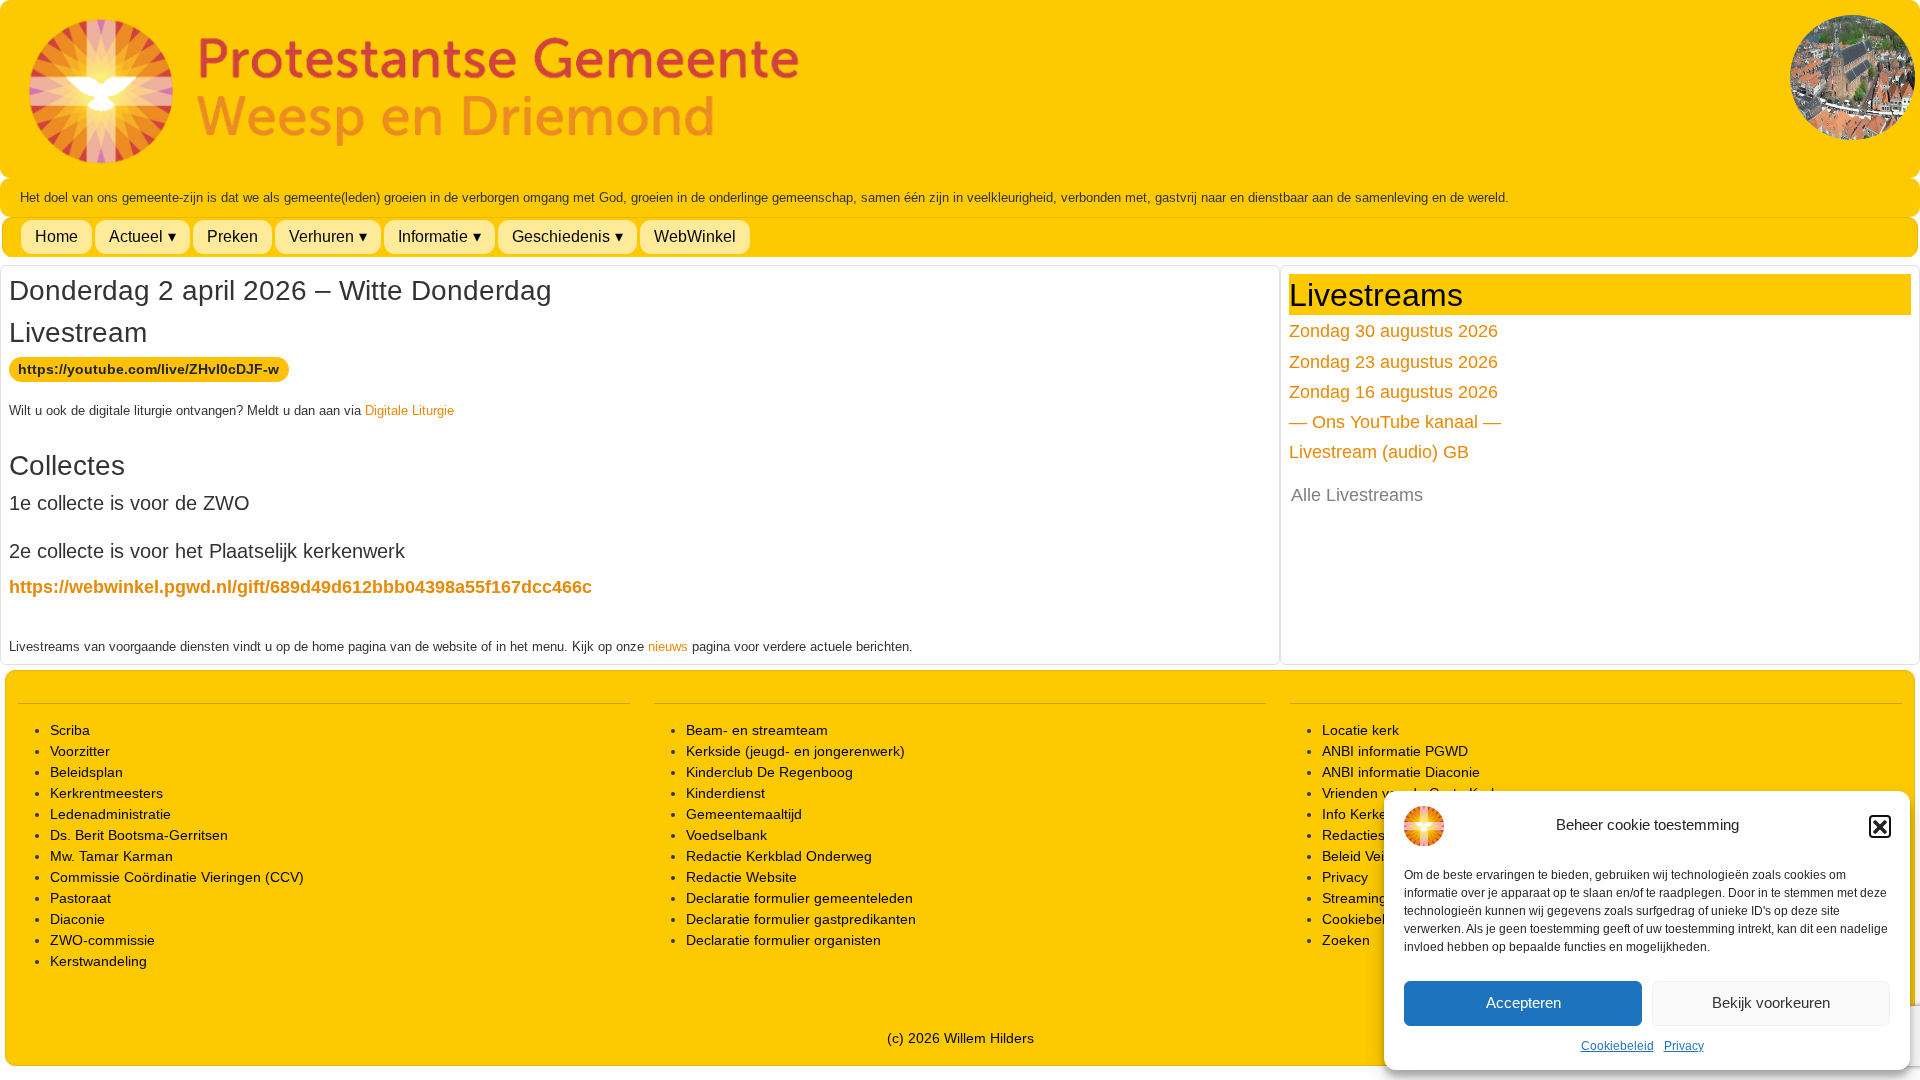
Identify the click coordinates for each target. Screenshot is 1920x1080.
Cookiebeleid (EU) (1379, 919)
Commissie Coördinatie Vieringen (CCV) (177, 877)
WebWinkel (695, 236)
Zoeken (1346, 940)
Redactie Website (741, 877)
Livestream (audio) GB (1379, 451)
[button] (1880, 826)
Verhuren (321, 236)
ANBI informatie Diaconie (1401, 772)
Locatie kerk (1360, 730)
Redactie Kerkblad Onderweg (779, 856)
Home (56, 236)
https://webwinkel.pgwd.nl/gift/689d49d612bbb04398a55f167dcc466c (300, 587)
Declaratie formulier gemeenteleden (799, 898)
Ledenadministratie (110, 814)
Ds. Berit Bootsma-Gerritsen (139, 835)
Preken (232, 236)
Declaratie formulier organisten (783, 940)
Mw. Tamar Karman (111, 856)
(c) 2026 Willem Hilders (960, 1038)
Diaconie (77, 919)
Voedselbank (726, 835)
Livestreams (1376, 296)
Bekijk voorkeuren (1771, 1002)
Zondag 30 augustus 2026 (1393, 330)
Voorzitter (80, 751)
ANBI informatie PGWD (1395, 751)
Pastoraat (80, 898)
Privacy (1684, 1046)
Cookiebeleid (1617, 1046)
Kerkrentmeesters (106, 793)
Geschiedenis (561, 236)
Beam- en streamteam (757, 730)
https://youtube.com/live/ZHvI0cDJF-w (148, 369)
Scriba (70, 730)
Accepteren (1523, 1002)
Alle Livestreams (1357, 495)
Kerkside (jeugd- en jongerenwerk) (795, 751)
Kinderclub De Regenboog (769, 772)
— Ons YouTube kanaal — (1395, 421)
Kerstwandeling (98, 961)
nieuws (668, 646)
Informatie (433, 236)
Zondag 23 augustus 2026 (1393, 361)
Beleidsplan (86, 772)
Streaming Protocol (1382, 898)
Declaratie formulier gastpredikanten (801, 919)
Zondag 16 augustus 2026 (1393, 391)
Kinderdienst (725, 793)
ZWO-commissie (102, 940)
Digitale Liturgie (409, 410)
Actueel (136, 236)
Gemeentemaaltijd (744, 814)
